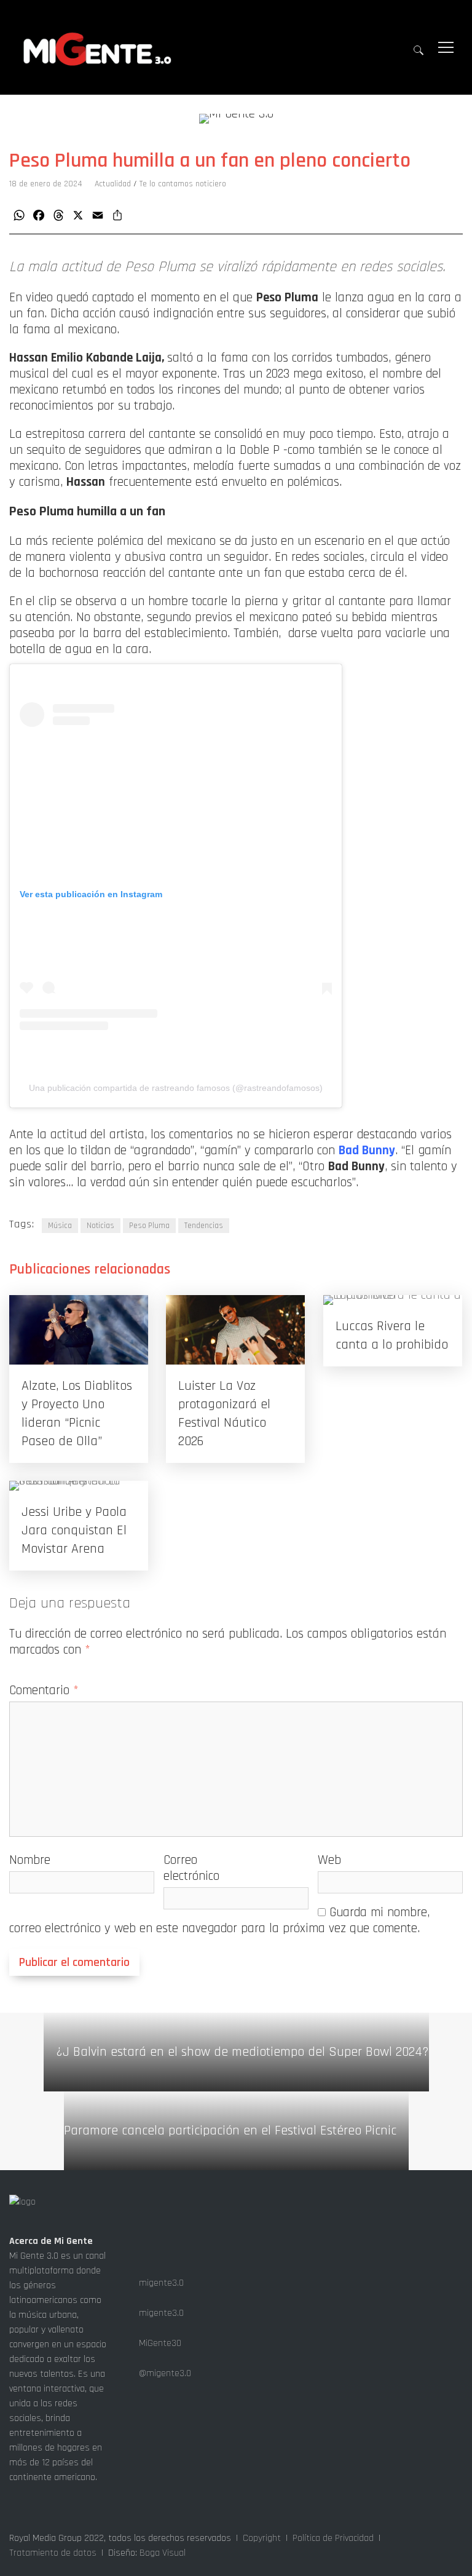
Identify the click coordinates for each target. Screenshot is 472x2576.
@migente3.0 (164, 2373)
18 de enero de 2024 (46, 184)
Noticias (100, 1226)
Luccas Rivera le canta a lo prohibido (392, 1336)
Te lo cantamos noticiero (183, 184)
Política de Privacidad (333, 2538)
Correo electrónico (191, 1868)
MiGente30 (159, 2343)
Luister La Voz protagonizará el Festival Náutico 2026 (224, 1414)
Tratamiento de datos (53, 2553)
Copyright (262, 2538)
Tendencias (204, 1226)
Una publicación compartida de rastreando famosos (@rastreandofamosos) (176, 1088)
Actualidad (113, 184)
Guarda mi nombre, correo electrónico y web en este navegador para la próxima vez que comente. (219, 1920)
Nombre (30, 1860)
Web (329, 1860)
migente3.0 (160, 2283)
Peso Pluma (149, 1226)
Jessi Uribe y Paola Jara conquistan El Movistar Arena (74, 1531)
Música (60, 1226)
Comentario (44, 1690)
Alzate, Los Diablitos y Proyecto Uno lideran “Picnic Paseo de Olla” (77, 1414)
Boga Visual (163, 2553)
